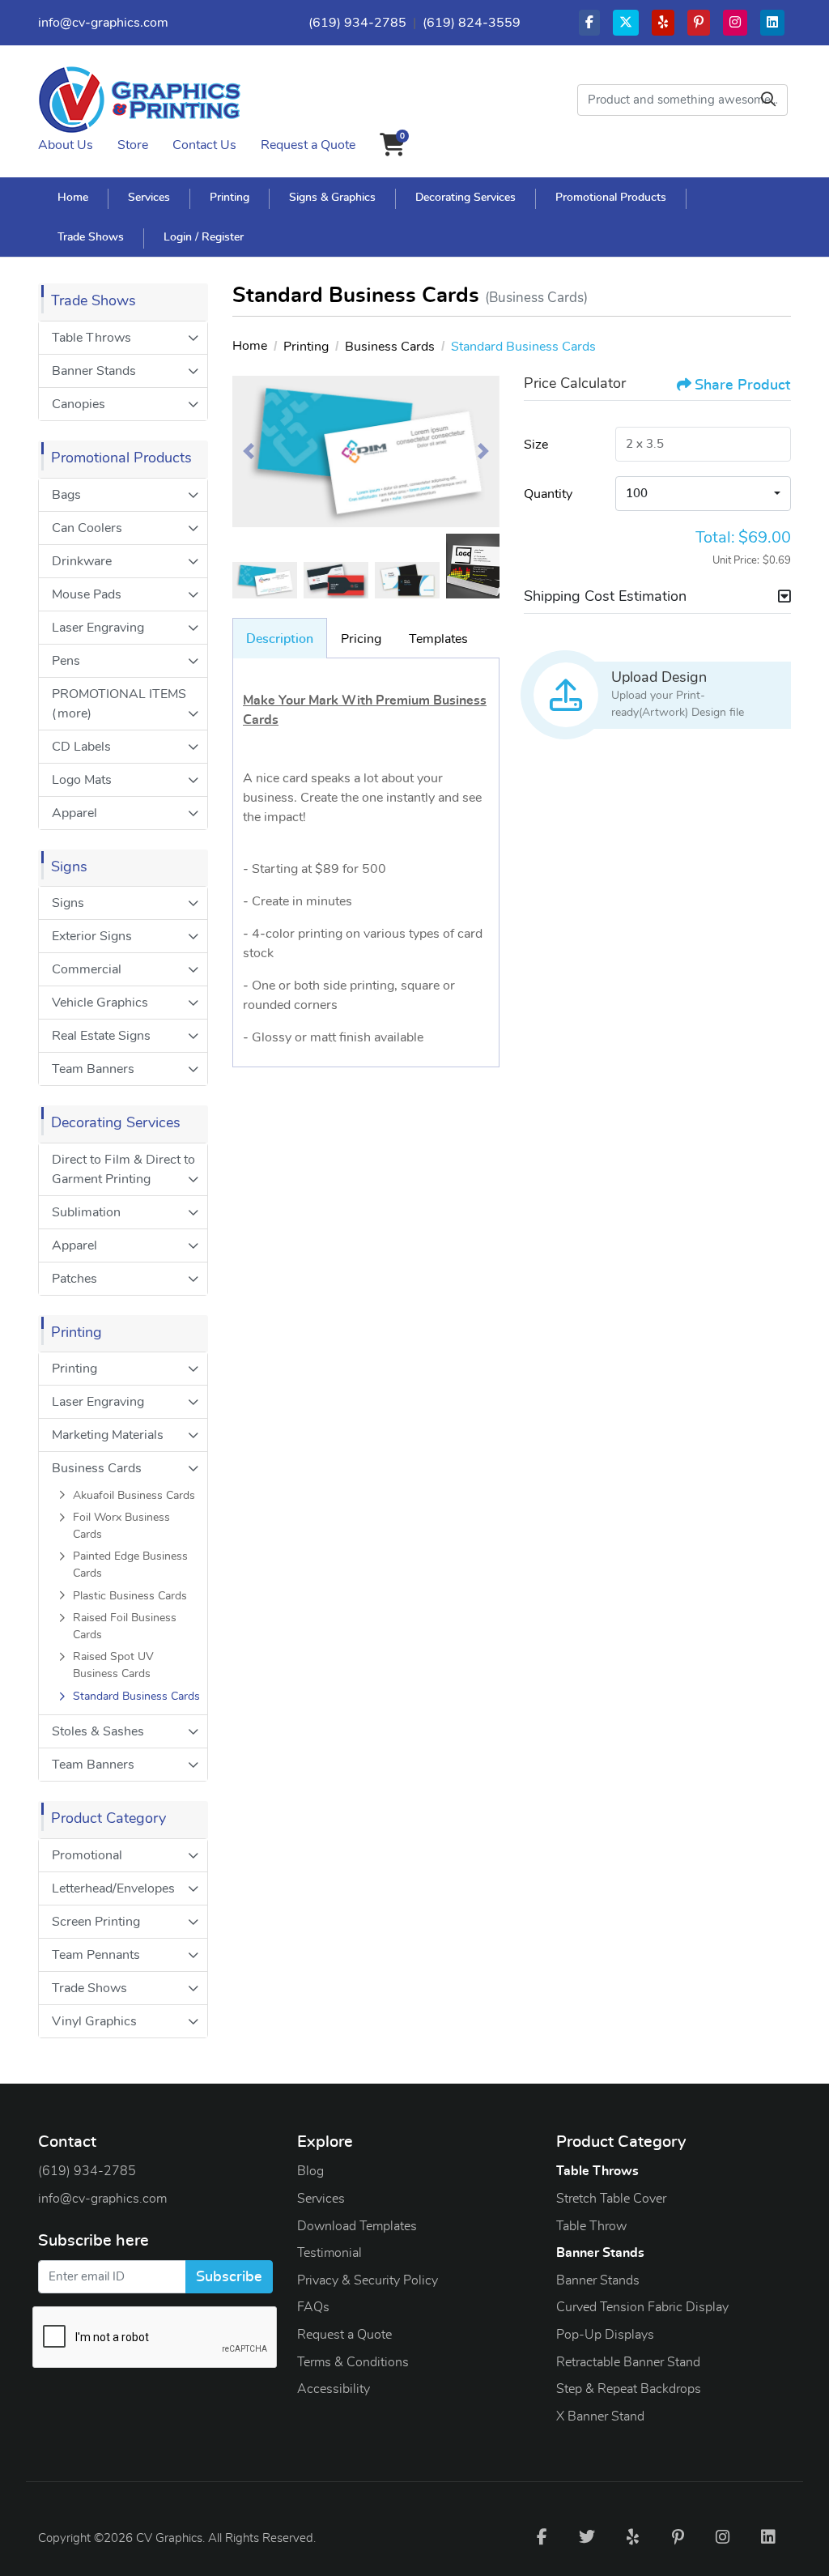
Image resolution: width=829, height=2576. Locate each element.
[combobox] (703, 494)
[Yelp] (632, 2536)
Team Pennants (96, 1955)
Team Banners (93, 1069)
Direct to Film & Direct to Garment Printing (123, 1169)
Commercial (87, 969)
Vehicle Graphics (100, 1003)
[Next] (483, 451)
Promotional (87, 1855)
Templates (438, 639)
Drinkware (82, 561)
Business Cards (97, 1468)
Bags (66, 495)
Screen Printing (96, 1922)
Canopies (79, 404)
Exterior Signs (92, 936)
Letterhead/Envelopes (113, 1888)
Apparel (74, 813)
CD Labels (81, 747)
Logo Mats (82, 780)
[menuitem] (73, 197)
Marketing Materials (108, 1435)
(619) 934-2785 (357, 23)
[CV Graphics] (139, 100)
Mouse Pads (87, 594)
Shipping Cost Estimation (605, 597)
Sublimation (86, 1212)
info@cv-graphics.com (103, 23)
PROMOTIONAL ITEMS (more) (119, 704)
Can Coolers (87, 528)
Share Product (742, 385)
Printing (74, 1369)
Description (280, 639)
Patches (74, 1279)
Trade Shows (89, 1988)
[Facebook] (542, 2536)
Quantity (548, 494)
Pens (66, 661)
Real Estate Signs (101, 1036)
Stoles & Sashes (98, 1731)
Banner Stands (94, 371)
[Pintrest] (678, 2536)
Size (536, 445)
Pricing (361, 639)
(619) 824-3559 (472, 23)
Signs (68, 903)
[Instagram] (723, 2536)
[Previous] (249, 451)
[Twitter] (587, 2536)
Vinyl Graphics (94, 2021)
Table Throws (91, 338)
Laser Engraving (98, 628)
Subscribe (229, 2277)
